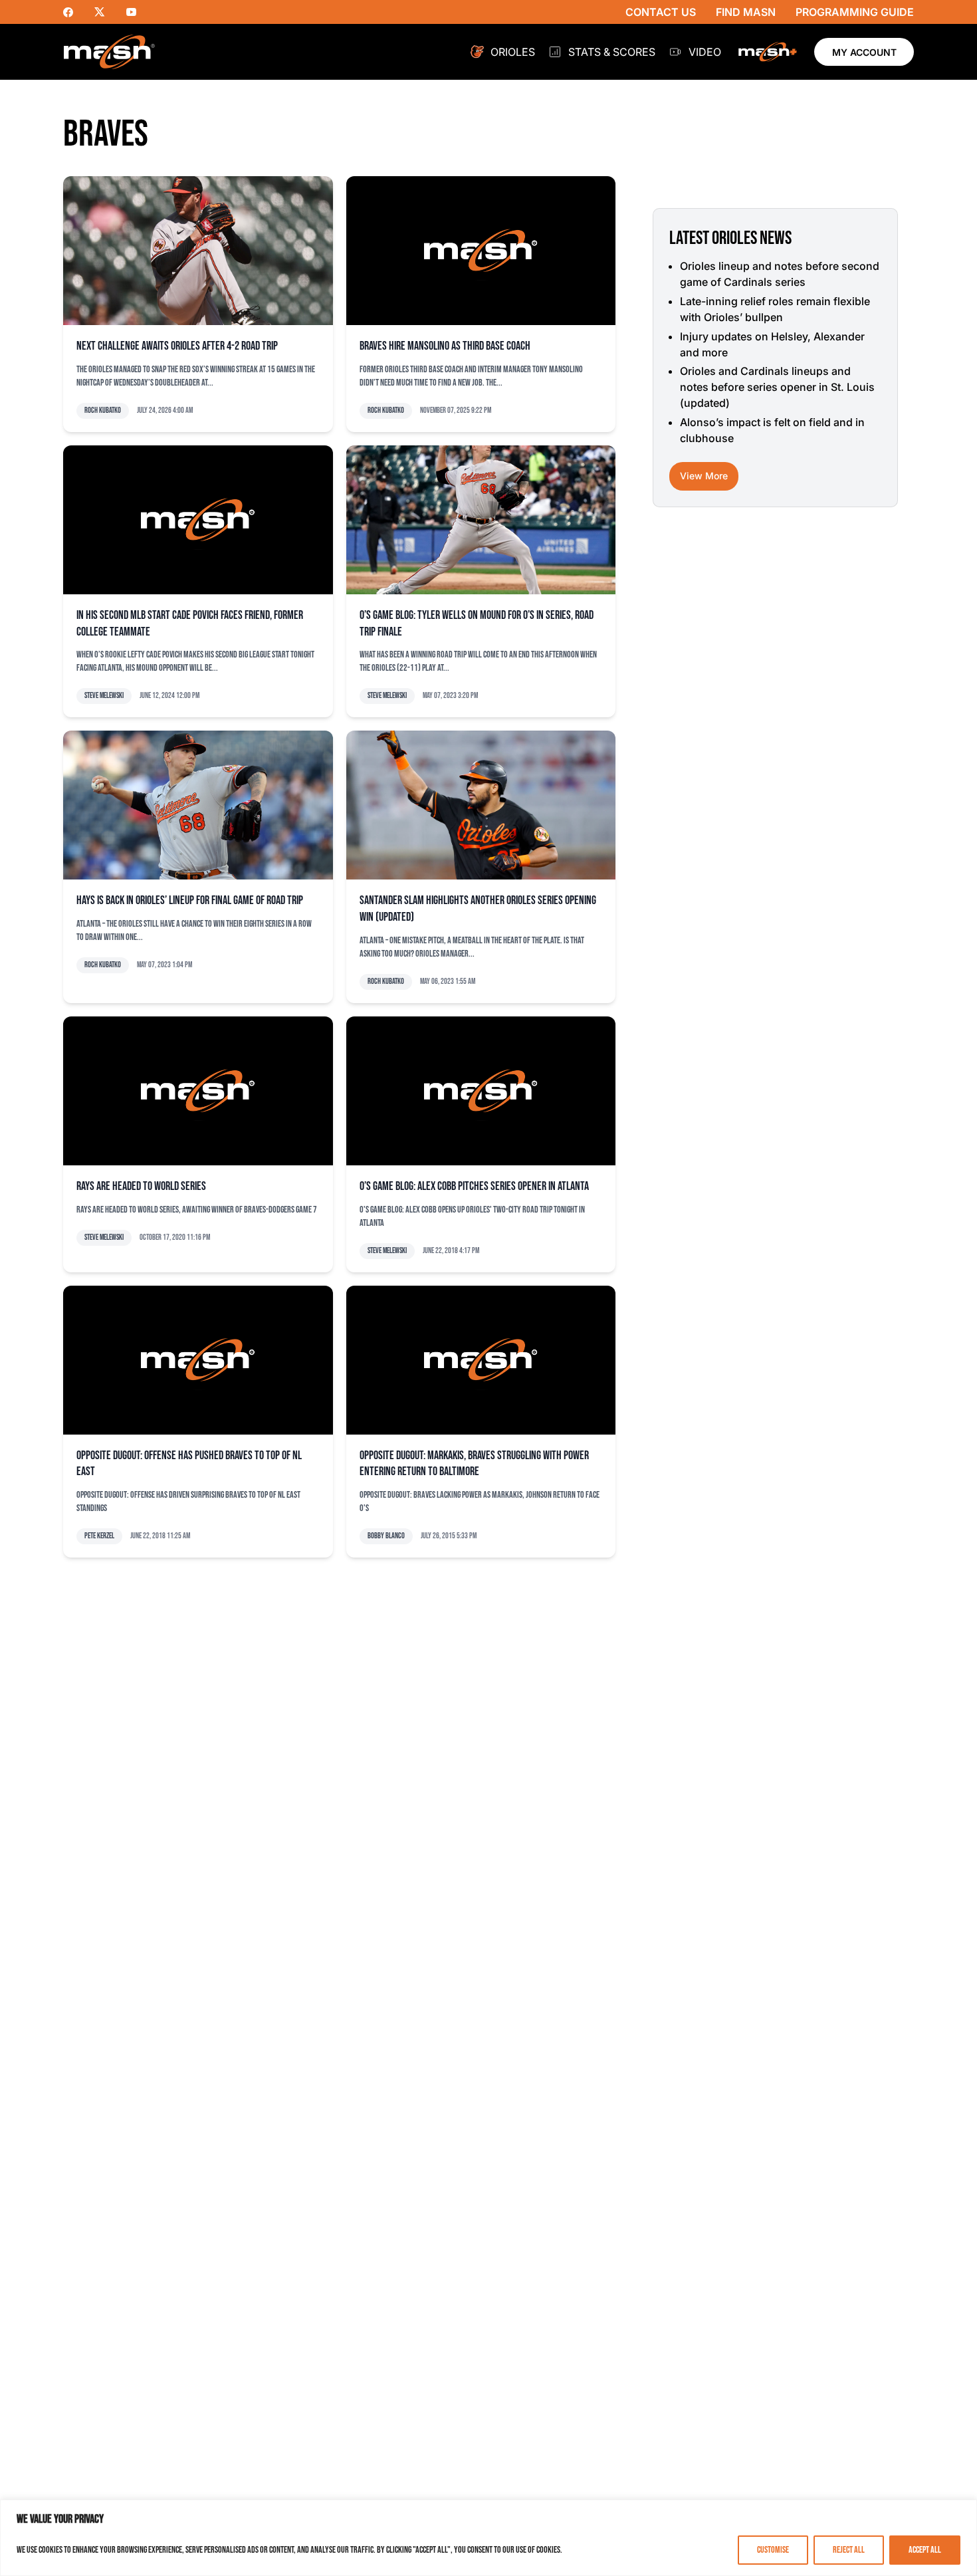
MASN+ (768, 52)
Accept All (925, 2550)
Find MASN (746, 12)
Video (705, 52)
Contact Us (661, 12)
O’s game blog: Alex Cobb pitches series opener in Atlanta (474, 1186)
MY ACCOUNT (864, 52)
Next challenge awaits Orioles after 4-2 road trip (177, 346)
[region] (489, 2538)
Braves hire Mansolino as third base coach (445, 346)
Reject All (849, 2550)
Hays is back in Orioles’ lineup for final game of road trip (190, 900)
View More (704, 476)
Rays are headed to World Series (141, 1186)
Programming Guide (855, 12)
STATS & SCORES (612, 52)
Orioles (513, 52)
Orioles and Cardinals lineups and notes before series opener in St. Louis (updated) (777, 387)
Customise (773, 2550)
